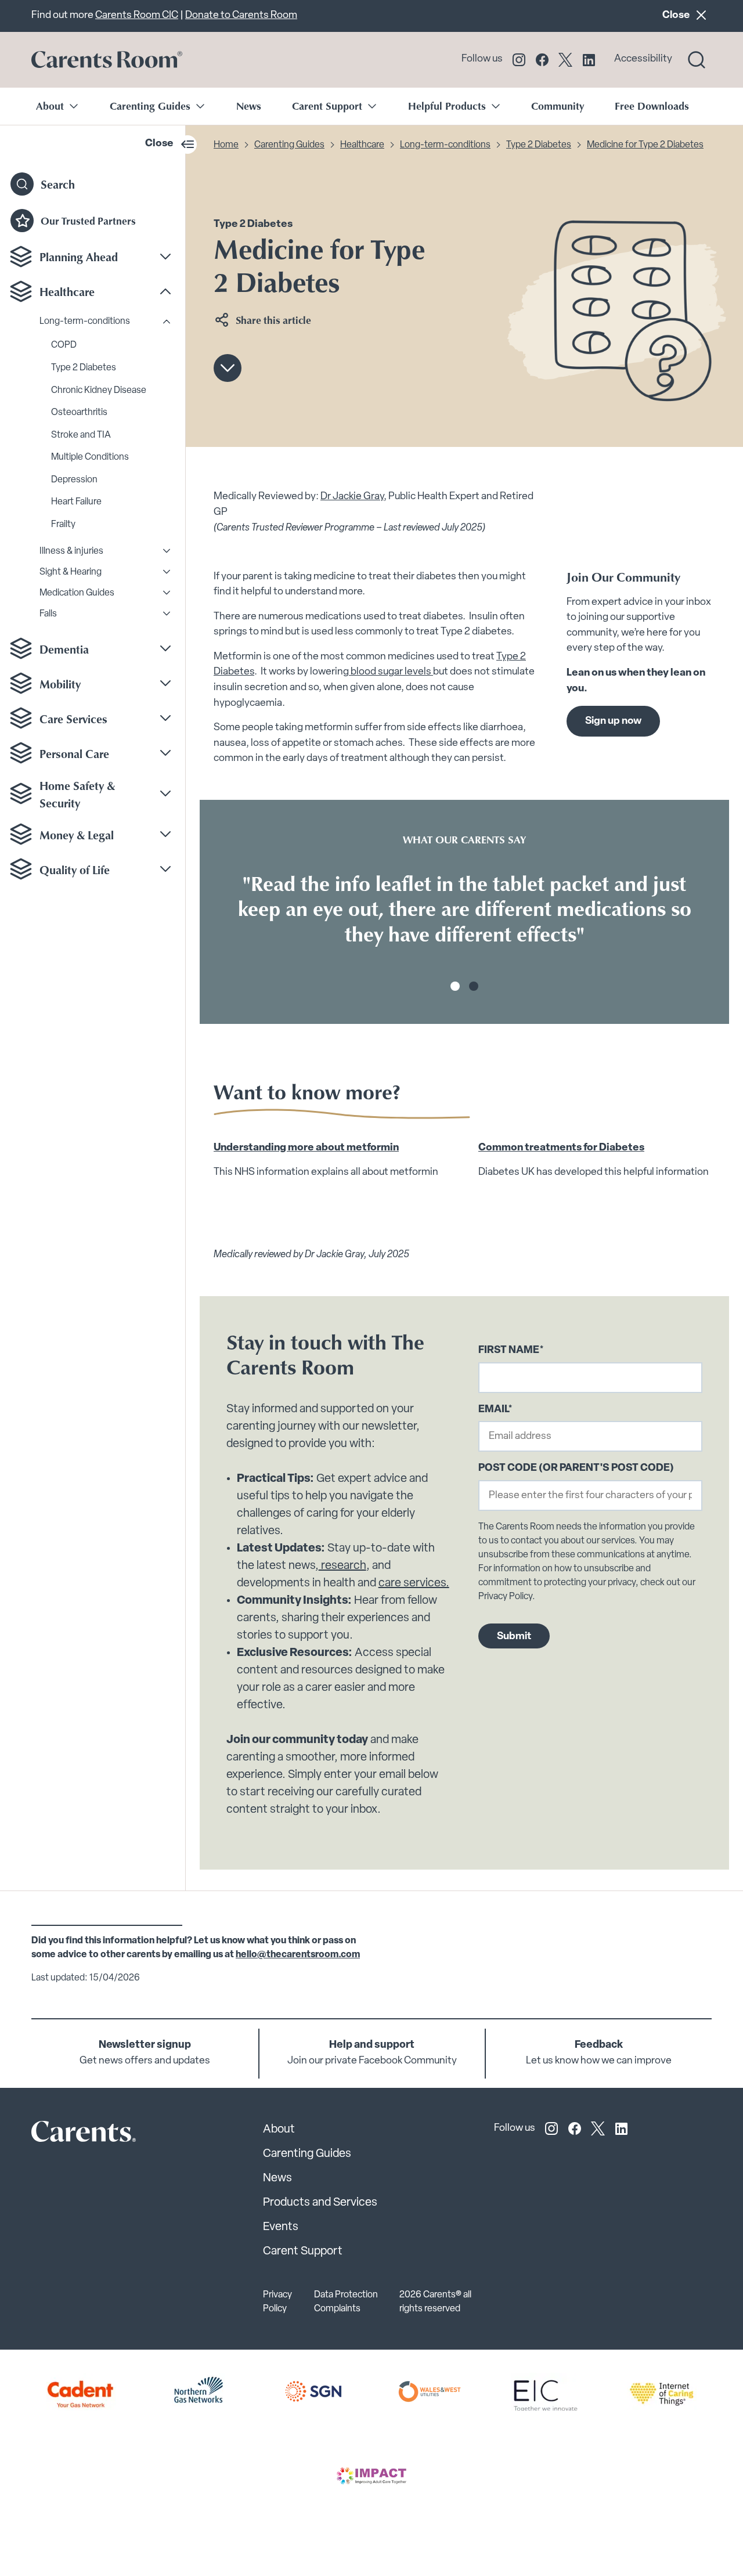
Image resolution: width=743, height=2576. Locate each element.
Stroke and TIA (81, 435)
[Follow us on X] (565, 60)
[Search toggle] (697, 60)
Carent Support (303, 2252)
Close (687, 15)
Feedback (599, 2045)
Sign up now (613, 721)
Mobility (60, 683)
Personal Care (74, 753)
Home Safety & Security (77, 793)
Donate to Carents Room (241, 15)
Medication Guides (77, 593)
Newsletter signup (145, 2045)
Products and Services (320, 2203)
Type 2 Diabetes (84, 367)
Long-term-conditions (85, 322)
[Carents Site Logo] (63, 2135)
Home (226, 145)
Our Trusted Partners (88, 220)
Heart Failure (76, 502)
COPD (64, 345)
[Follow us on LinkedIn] (589, 60)
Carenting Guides (289, 145)
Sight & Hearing (71, 572)
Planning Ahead (79, 257)
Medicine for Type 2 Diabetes (645, 145)
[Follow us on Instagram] (519, 60)
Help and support (372, 2045)
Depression (74, 479)
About (279, 2130)
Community (558, 106)
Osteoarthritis (79, 412)
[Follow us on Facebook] (542, 60)
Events (281, 2227)
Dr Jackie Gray (352, 497)
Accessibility (643, 59)
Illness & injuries (71, 551)
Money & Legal (77, 834)
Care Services (73, 718)
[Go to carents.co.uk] (107, 60)
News (249, 106)
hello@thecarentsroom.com (298, 1955)
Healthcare (67, 291)
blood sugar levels (391, 672)
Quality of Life (75, 869)
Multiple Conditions (90, 457)
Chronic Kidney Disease (99, 390)
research (342, 1566)
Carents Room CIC (137, 15)
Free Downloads (652, 106)
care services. (414, 1583)
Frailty (63, 524)
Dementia (64, 648)
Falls (48, 614)
